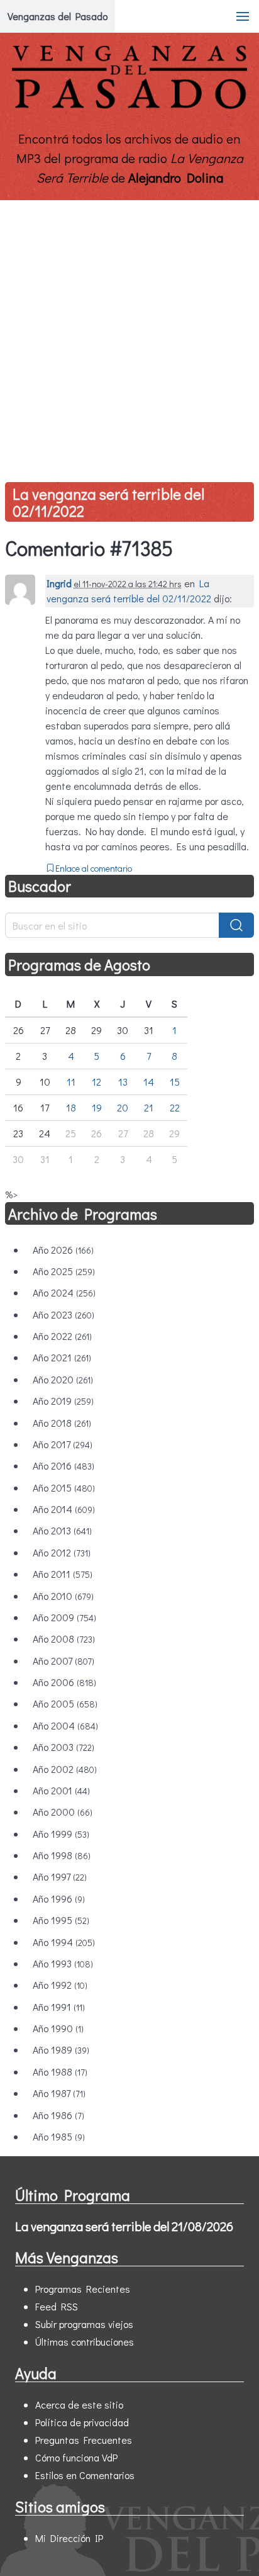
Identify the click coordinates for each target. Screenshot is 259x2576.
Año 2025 (64, 1271)
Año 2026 (63, 1250)
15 (175, 1082)
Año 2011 (63, 1574)
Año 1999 (61, 1834)
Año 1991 (59, 2007)
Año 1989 (61, 2050)
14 (149, 1082)
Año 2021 (62, 1357)
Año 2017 (63, 1444)
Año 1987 (59, 2093)
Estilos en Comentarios (85, 2475)
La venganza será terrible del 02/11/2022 (108, 502)
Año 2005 (65, 1703)
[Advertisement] (129, 336)
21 (149, 1107)
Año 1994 (64, 1942)
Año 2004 (65, 1725)
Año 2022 (62, 1336)
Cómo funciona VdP (76, 2457)
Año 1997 (60, 1876)
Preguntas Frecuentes (84, 2440)
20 (123, 1107)
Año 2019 (63, 1401)
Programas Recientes (83, 2289)
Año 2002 (65, 1769)
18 (71, 1107)
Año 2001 (61, 1790)
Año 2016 (63, 1465)
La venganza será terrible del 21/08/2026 (124, 2226)
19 (97, 1107)
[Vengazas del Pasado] (129, 106)
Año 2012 (62, 1552)
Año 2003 (63, 1747)
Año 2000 (63, 1812)
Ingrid (59, 583)
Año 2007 (63, 1661)
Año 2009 (64, 1617)
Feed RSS (57, 2306)
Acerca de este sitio (79, 2404)
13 (123, 1082)
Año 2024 (64, 1292)
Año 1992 (60, 1985)
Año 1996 (59, 1898)
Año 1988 (60, 2072)
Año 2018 (62, 1423)
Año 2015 (64, 1488)
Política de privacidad (82, 2422)
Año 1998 (62, 1855)
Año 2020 (63, 1379)
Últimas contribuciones (85, 2342)
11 (71, 1082)
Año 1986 (58, 2115)
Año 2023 (63, 1314)
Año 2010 (63, 1596)
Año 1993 (63, 1963)
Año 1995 (61, 1920)
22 (175, 1107)
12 (96, 1082)
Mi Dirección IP (69, 2538)
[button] (243, 16)
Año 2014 (64, 1509)
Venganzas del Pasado (58, 16)
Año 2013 (62, 1530)
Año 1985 (59, 2136)
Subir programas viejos (84, 2324)
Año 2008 (64, 1639)
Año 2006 (64, 1682)
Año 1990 (58, 2028)
